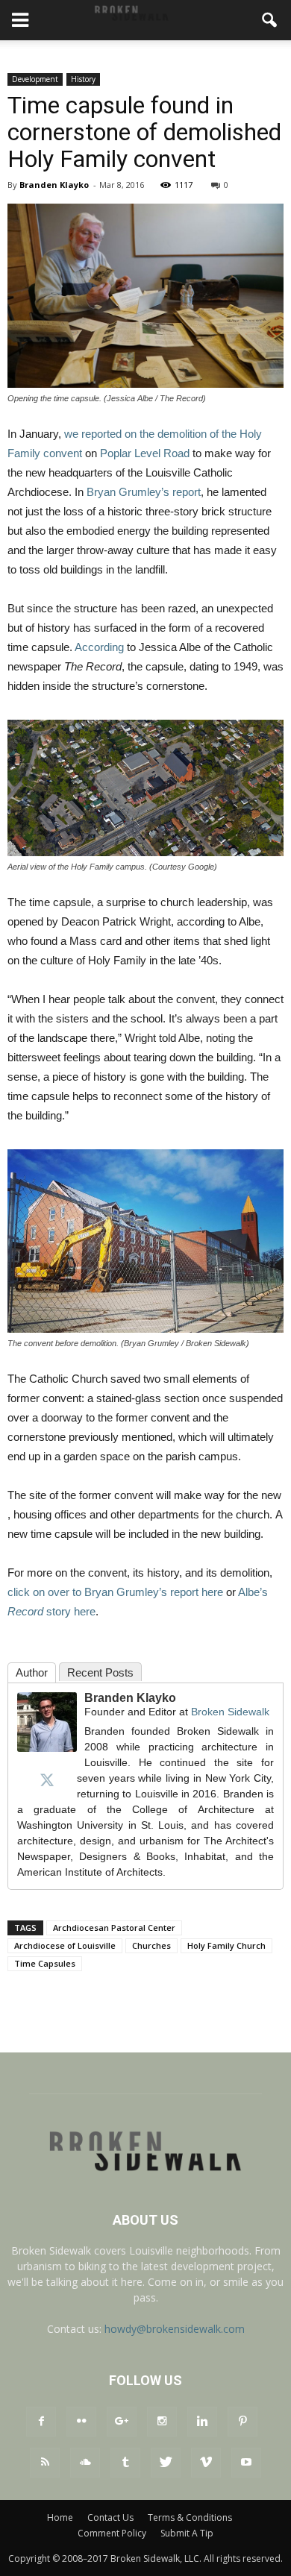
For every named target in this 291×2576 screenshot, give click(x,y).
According (99, 647)
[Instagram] (162, 2422)
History (83, 79)
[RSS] (45, 2463)
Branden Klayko (54, 185)
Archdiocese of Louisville (65, 1945)
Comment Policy (112, 2533)
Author (32, 1672)
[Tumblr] (125, 2463)
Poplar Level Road (145, 453)
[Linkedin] (202, 2422)
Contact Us (110, 2517)
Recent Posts (100, 1672)
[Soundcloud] (85, 2463)
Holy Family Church (226, 1945)
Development (35, 79)
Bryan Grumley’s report (144, 492)
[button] (270, 20)
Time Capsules (45, 1963)
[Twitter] (47, 1779)
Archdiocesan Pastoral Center (114, 1928)
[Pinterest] (242, 2422)
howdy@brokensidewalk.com (175, 2329)
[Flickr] (81, 2422)
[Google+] (122, 2422)
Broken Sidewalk (230, 1712)
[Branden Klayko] (47, 1722)
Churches (151, 1945)
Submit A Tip (187, 2533)
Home (60, 2517)
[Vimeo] (206, 2463)
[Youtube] (246, 2463)
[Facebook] (41, 2422)
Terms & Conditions (190, 2517)
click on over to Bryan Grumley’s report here (115, 1592)
